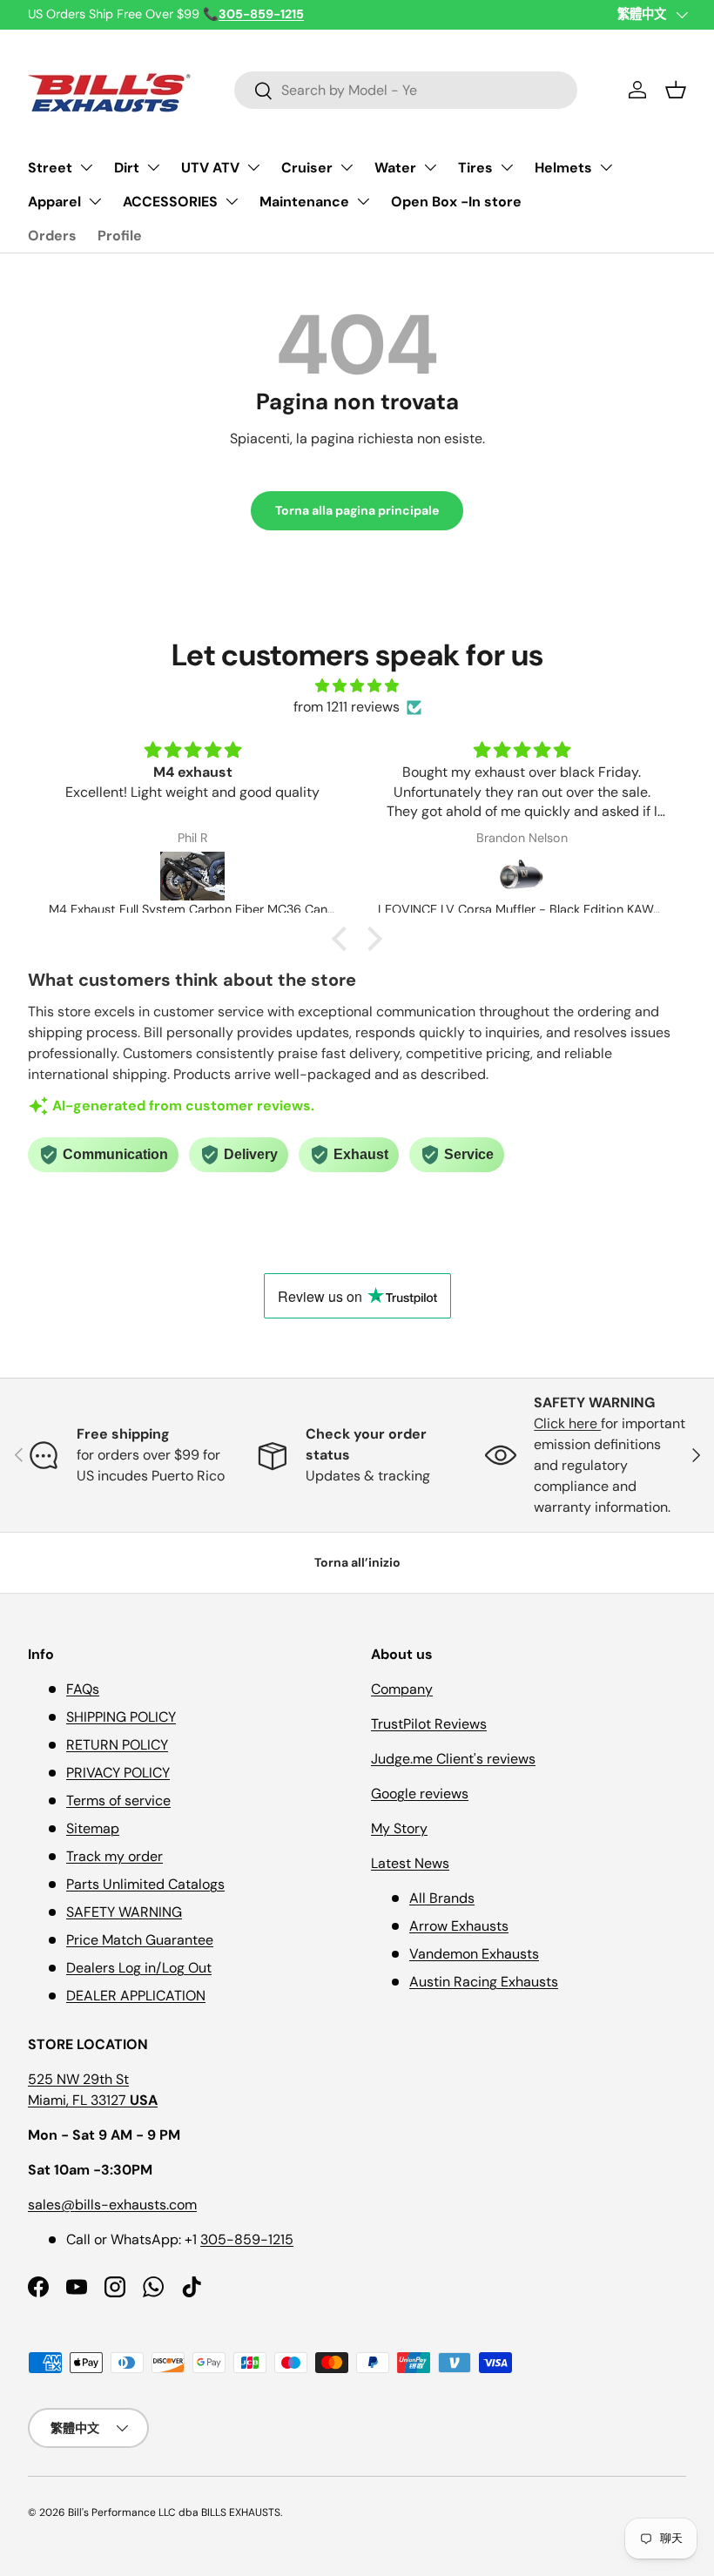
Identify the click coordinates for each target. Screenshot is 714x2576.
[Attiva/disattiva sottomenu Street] (86, 167)
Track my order (115, 1856)
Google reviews (420, 1794)
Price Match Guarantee (140, 1940)
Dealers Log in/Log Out (139, 1968)
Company (402, 1689)
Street (50, 168)
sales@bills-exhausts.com (112, 2205)
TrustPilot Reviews (429, 1724)
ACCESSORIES (170, 202)
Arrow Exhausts (459, 1926)
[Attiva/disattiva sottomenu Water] (430, 167)
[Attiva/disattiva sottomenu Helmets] (606, 167)
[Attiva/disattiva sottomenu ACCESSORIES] (232, 201)
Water (395, 168)
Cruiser (307, 168)
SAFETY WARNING (124, 1912)
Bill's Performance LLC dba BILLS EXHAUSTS (174, 2512)
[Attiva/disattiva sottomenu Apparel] (95, 201)
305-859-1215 (247, 2239)
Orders (52, 236)
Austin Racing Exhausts (484, 1982)
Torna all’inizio (357, 1562)
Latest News (410, 1863)
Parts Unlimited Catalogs (145, 1884)
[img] (357, 686)
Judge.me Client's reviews (453, 1759)
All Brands (442, 1898)
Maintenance (304, 202)
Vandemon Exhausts (474, 1954)
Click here (567, 1423)
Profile (120, 236)
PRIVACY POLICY (118, 1773)
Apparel (54, 202)
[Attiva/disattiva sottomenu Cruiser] (347, 167)
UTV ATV (210, 168)
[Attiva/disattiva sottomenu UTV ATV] (253, 167)
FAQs (83, 1689)
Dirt (127, 168)
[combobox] (406, 90)
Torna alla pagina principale (357, 510)
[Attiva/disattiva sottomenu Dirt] (153, 167)
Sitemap (93, 1828)
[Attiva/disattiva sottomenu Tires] (507, 167)
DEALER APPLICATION (136, 1996)
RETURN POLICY (117, 1745)
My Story (399, 1828)
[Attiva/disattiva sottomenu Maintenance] (363, 201)
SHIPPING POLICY (121, 1717)
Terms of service (118, 1801)
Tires (475, 168)
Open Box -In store (456, 202)
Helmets (563, 168)
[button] (676, 90)
